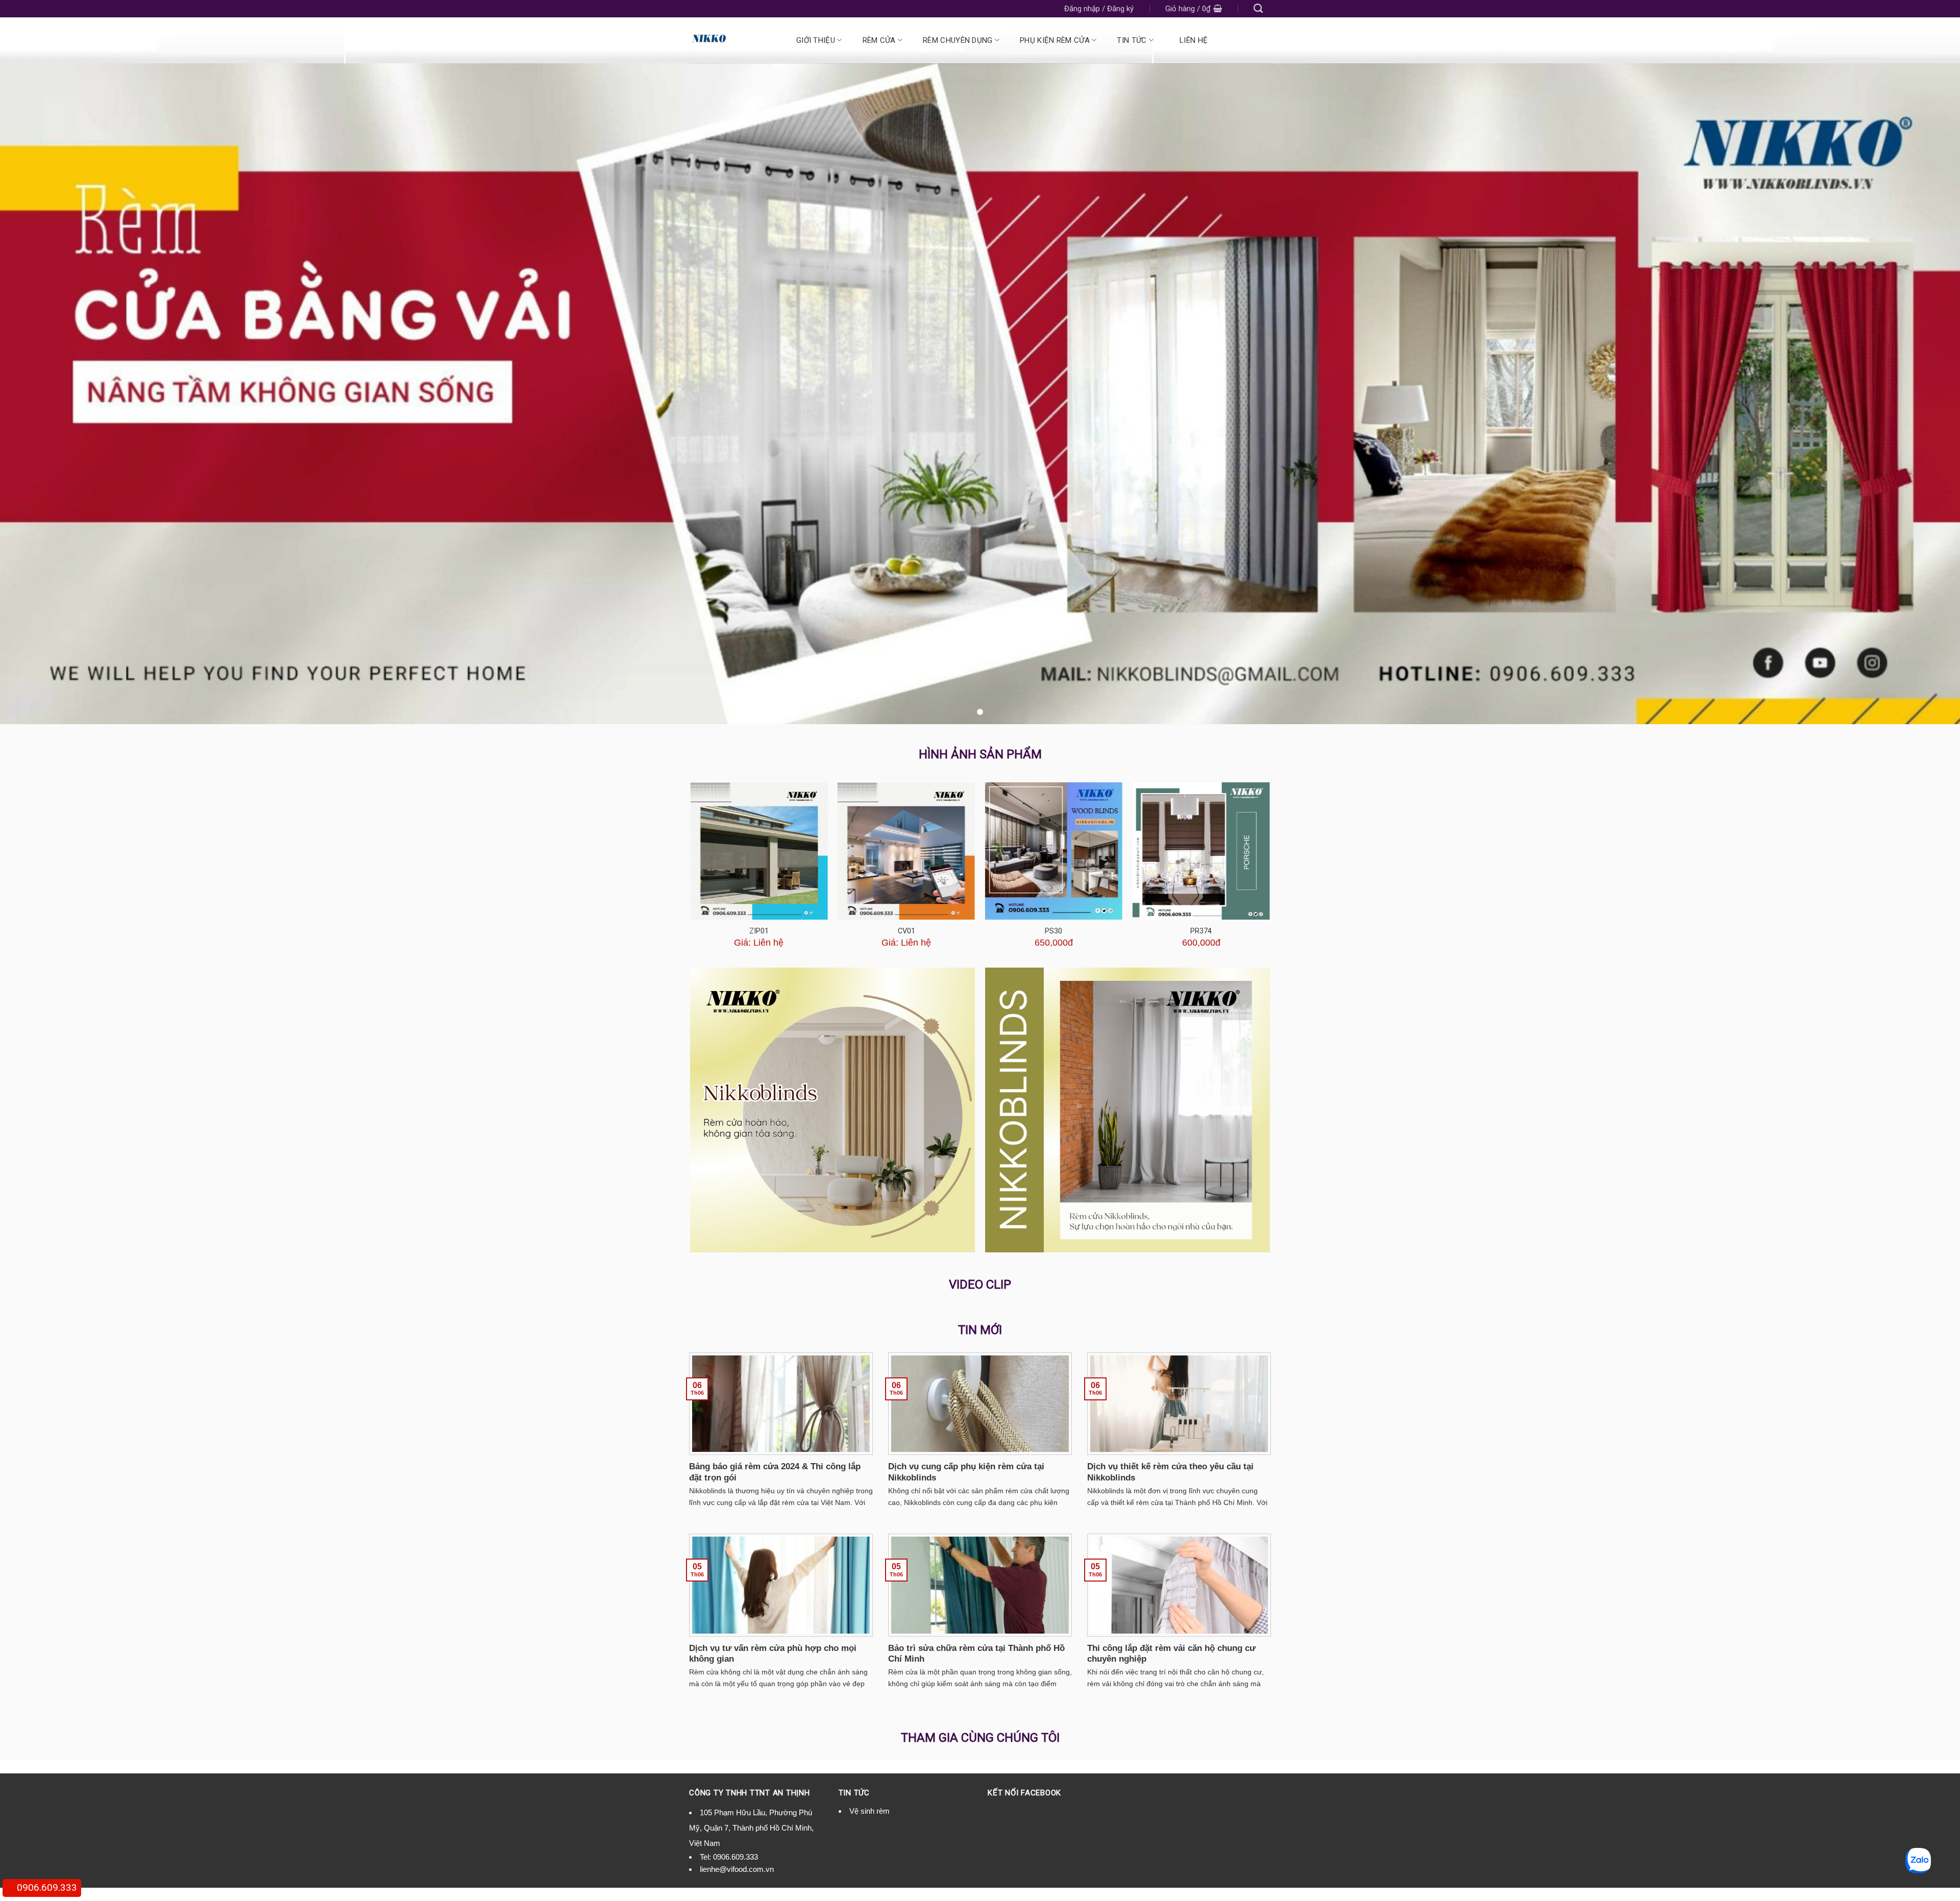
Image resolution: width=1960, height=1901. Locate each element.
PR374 (1201, 931)
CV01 (906, 931)
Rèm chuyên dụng (958, 40)
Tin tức (1132, 40)
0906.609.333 (736, 1857)
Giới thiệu (816, 40)
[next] (1269, 871)
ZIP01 (759, 931)
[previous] (691, 871)
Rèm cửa (879, 40)
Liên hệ (1194, 40)
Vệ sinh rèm (869, 1811)
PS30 (1053, 931)
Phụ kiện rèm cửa (1055, 40)
